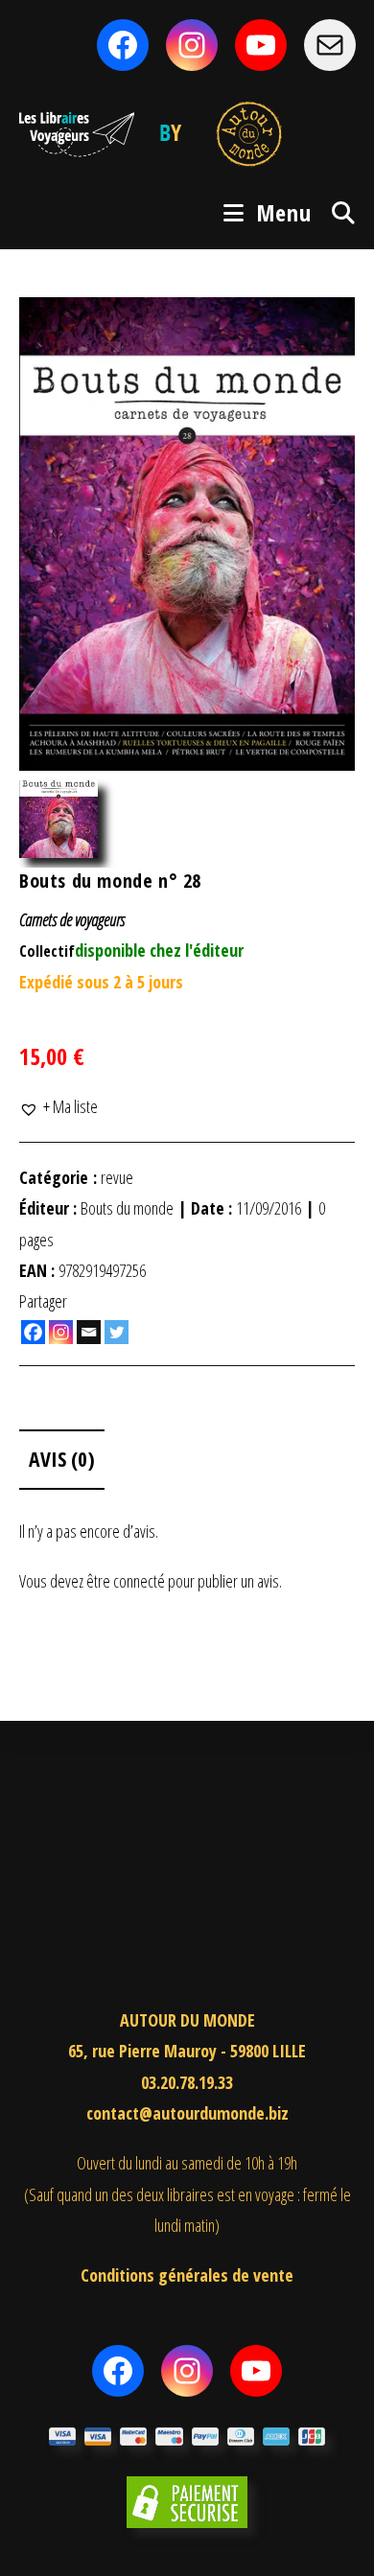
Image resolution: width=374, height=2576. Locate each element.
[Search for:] (337, 212)
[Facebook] (33, 1332)
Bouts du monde (127, 1208)
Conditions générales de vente (187, 2275)
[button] (58, 1106)
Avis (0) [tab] (62, 1459)
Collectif (47, 951)
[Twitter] (117, 1332)
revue (117, 1177)
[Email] (89, 1332)
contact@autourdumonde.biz (187, 2113)
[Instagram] (61, 1332)
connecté (139, 1581)
